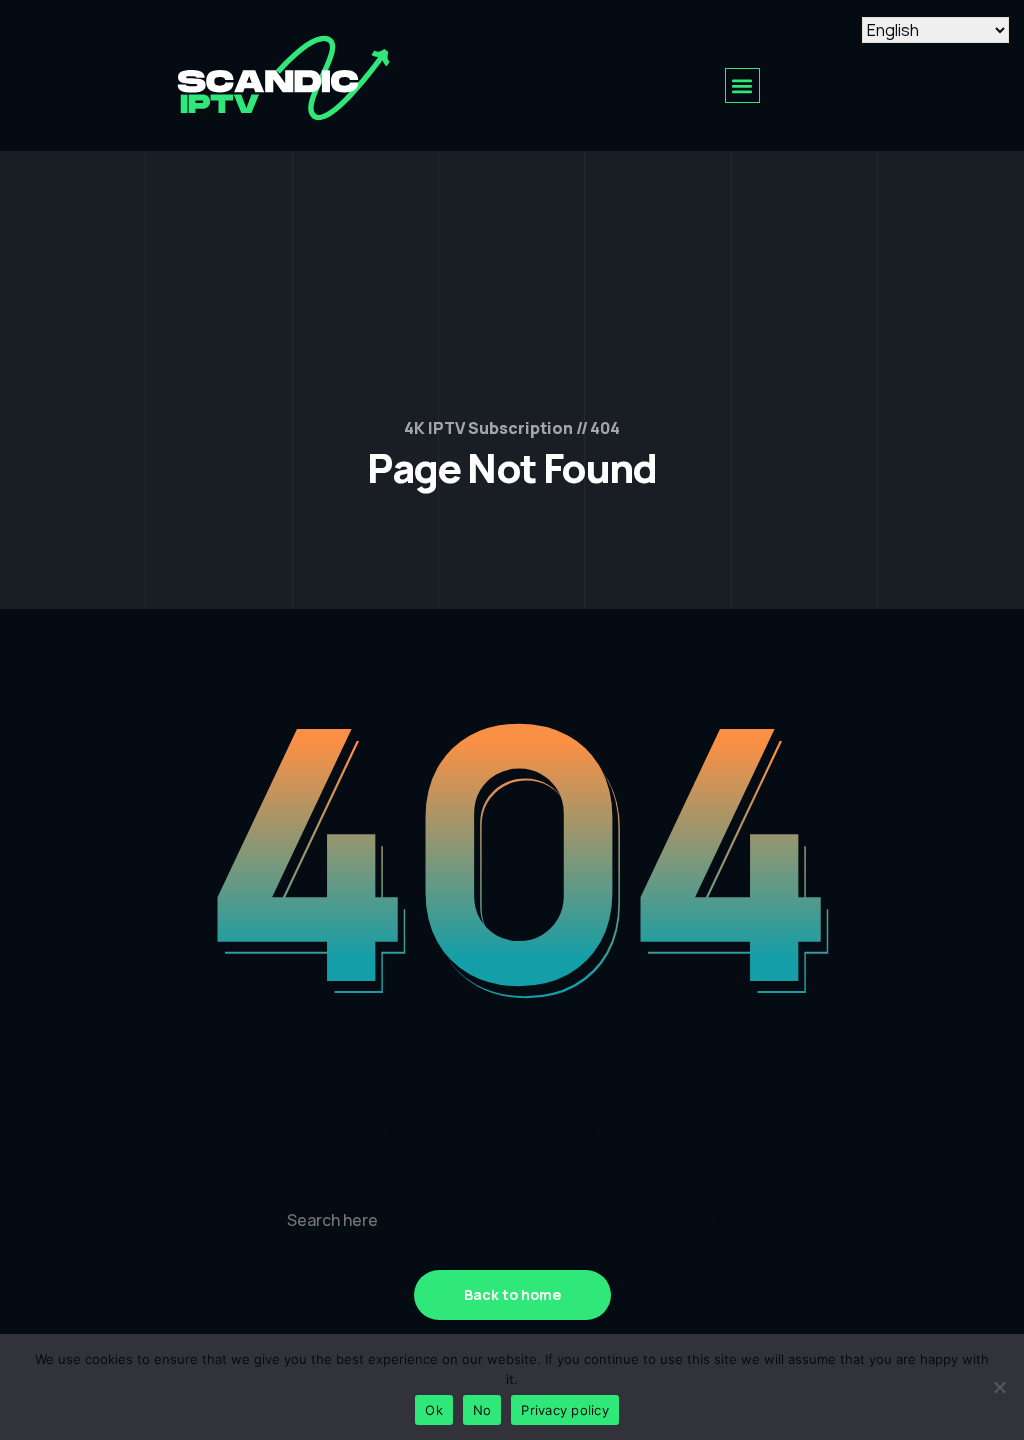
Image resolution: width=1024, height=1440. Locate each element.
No (482, 1410)
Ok (434, 1410)
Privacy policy (565, 1410)
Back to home (512, 1294)
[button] (742, 85)
